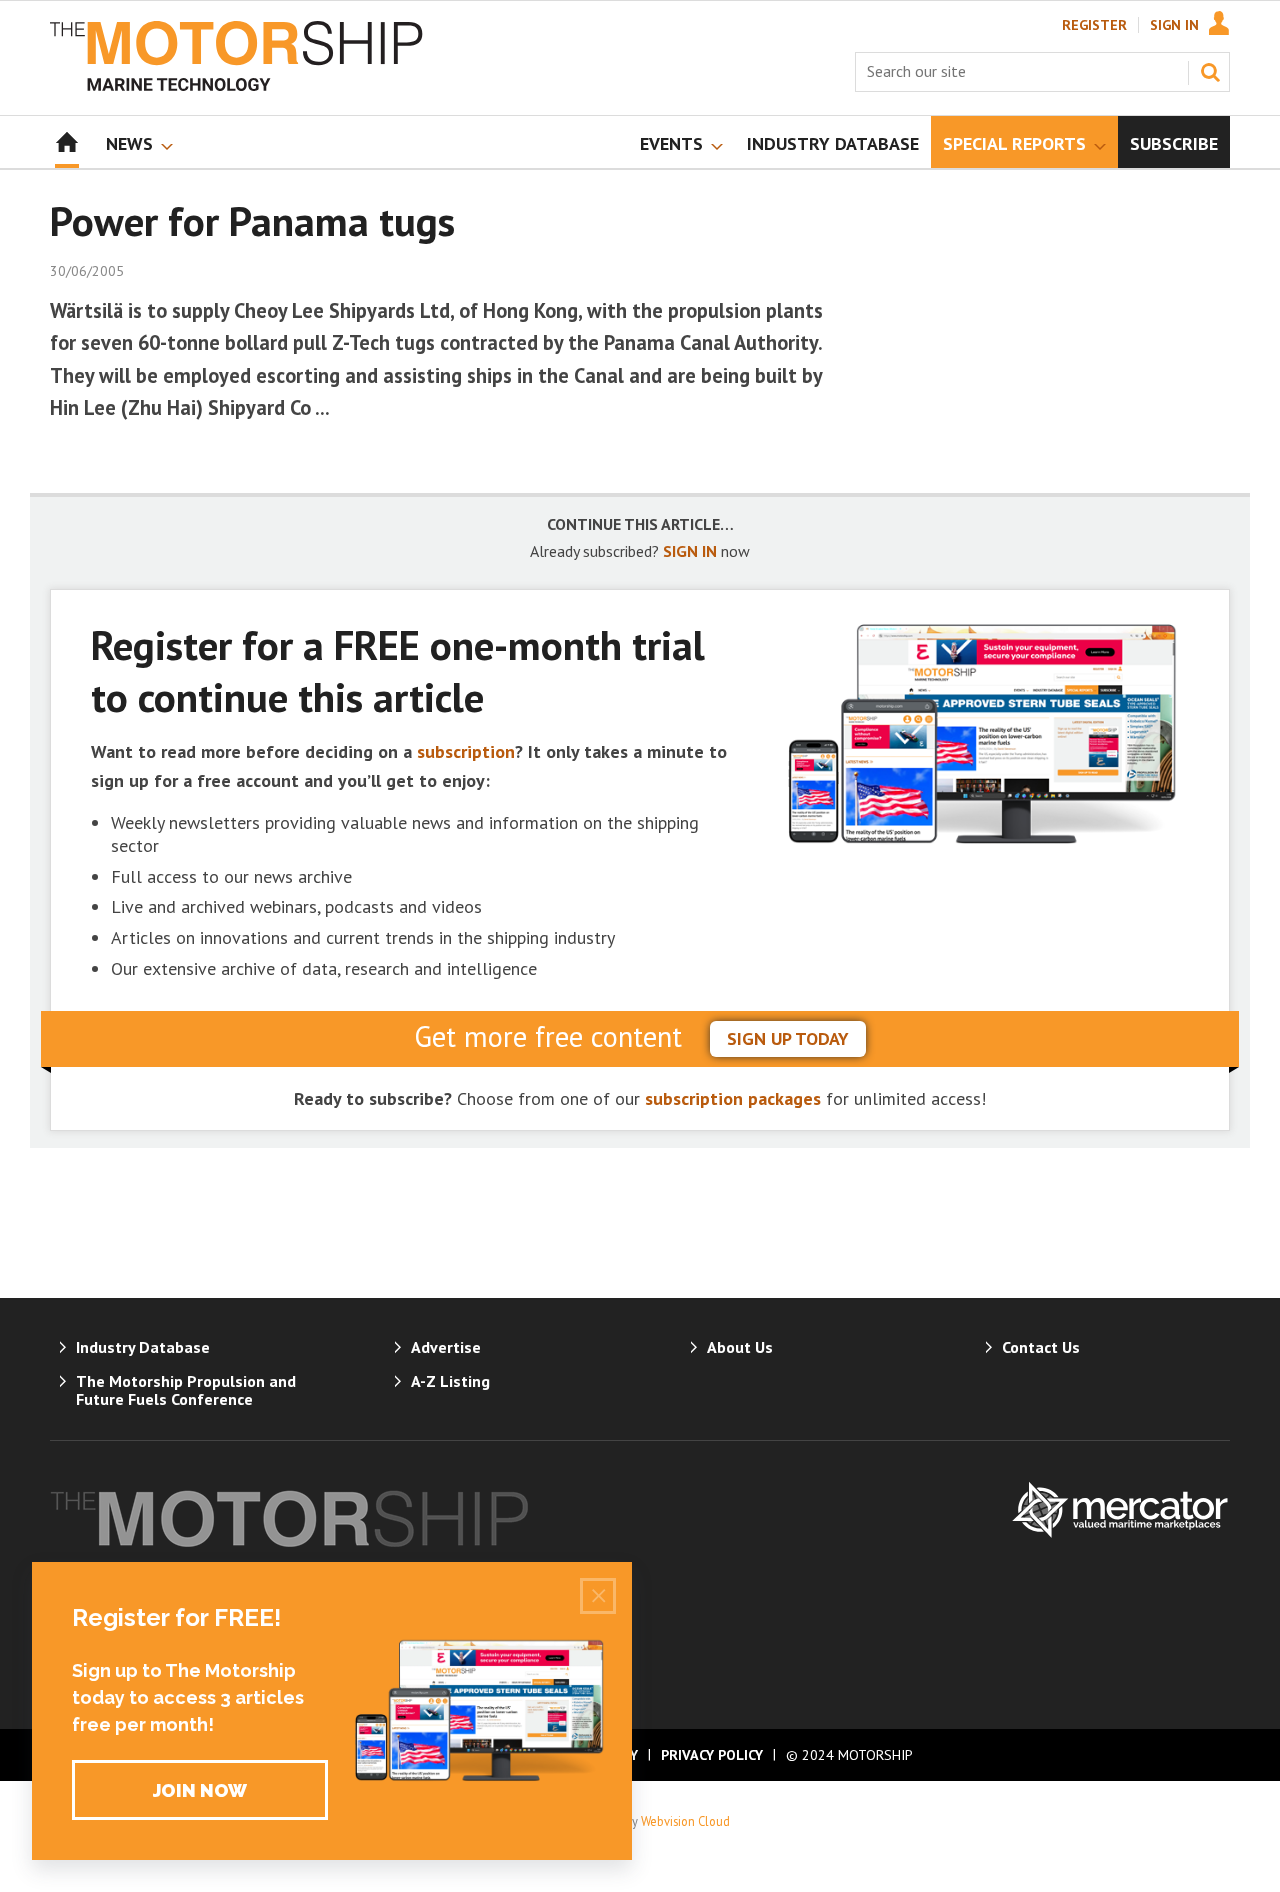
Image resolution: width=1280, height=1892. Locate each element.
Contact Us (1041, 1347)
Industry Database (143, 1347)
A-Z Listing (450, 1381)
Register (1094, 25)
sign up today (788, 1038)
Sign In (1174, 25)
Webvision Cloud (685, 1821)
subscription (466, 751)
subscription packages (733, 1098)
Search (1210, 72)
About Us (740, 1347)
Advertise (446, 1347)
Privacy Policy (712, 1755)
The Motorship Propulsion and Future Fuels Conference (186, 1390)
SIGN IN (690, 551)
